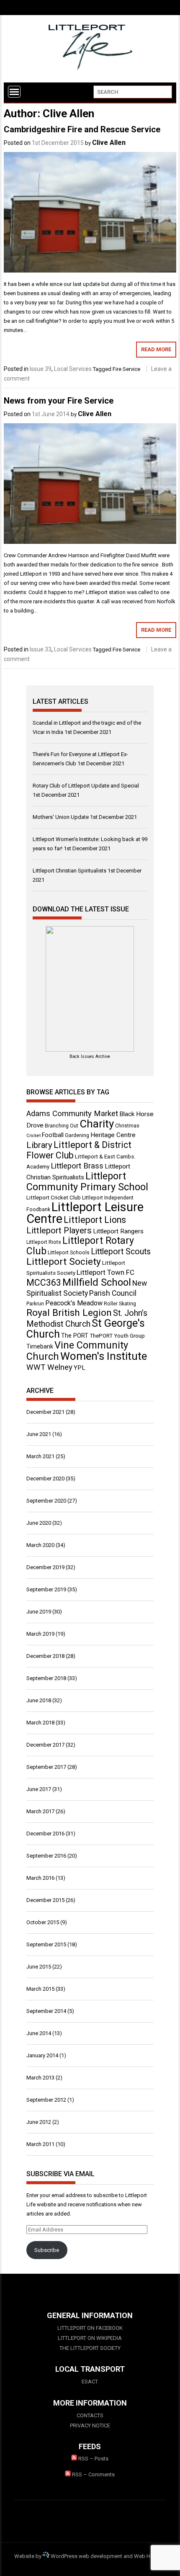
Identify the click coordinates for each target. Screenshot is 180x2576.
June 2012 (39, 2122)
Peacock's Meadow (74, 1303)
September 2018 (46, 1678)
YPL (80, 1368)
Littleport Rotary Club (80, 1246)
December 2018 (45, 1656)
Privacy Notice (90, 2425)
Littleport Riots (44, 1242)
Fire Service (126, 369)
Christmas (127, 1126)
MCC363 (44, 1283)
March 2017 (40, 1811)
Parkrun (35, 1304)
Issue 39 (41, 369)
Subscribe (47, 2250)
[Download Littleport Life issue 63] (90, 989)
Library (39, 1145)
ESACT (90, 2382)
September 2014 (46, 2011)
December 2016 (45, 1834)
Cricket (33, 1136)
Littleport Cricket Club (54, 1198)
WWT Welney (49, 1367)
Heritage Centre (113, 1135)
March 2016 (40, 1878)
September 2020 (46, 1501)
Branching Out (62, 1126)
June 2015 (39, 1967)
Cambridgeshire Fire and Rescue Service (82, 129)
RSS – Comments (93, 2474)
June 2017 (39, 1789)
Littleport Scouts (121, 1252)
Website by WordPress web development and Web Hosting (90, 2556)
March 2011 (40, 2144)
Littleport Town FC (105, 1272)
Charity (97, 1124)
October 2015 (43, 1922)
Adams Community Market (72, 1114)
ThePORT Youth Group (117, 1336)
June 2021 (39, 1434)
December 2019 (45, 1567)
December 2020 (45, 1478)
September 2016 (46, 1856)
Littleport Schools (69, 1253)
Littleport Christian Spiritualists (69, 871)
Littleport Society (64, 1262)
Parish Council (113, 1293)
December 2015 (45, 1900)
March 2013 (40, 2078)
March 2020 (40, 1545)
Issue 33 (41, 649)
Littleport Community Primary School (87, 1181)
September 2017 (46, 1767)
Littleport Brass (77, 1166)
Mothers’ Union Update (61, 817)
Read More (156, 349)
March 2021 (40, 1456)
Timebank (40, 1346)
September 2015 (46, 1944)
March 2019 (40, 1634)
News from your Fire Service (59, 401)
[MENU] (14, 92)
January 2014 (42, 2055)
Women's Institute (104, 1356)
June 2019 (39, 1612)
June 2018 (39, 1700)
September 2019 (46, 1589)
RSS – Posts (93, 2459)
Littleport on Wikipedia (90, 2338)
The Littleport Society (90, 2348)
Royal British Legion (69, 1313)
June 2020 (39, 1523)
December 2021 (45, 1412)
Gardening (77, 1135)
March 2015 (40, 1989)
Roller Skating (120, 1304)
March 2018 (40, 1723)
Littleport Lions (95, 1220)
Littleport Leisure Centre (85, 1213)
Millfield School (97, 1282)
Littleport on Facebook (90, 2328)
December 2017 (45, 1745)
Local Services (73, 369)
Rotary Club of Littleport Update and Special (86, 786)
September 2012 (46, 2100)
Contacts (90, 2415)
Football (53, 1135)
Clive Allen (109, 143)
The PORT (75, 1336)
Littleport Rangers (118, 1231)
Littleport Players (59, 1230)
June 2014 (39, 2033)
